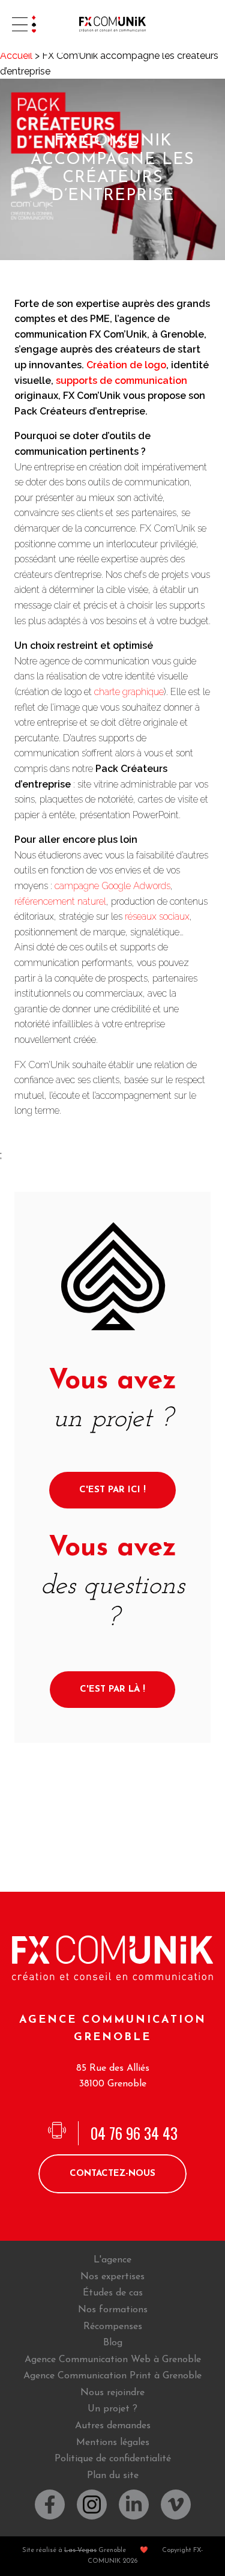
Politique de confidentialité (113, 2459)
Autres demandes (113, 2426)
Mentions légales (113, 2443)
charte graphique (129, 692)
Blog (113, 2343)
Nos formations (113, 2310)
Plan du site (113, 2476)
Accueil (16, 56)
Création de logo (126, 365)
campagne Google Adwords (112, 886)
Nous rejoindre (112, 2393)
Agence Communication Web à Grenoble (113, 2360)
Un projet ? (112, 2409)
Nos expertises (112, 2277)
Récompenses (113, 2327)
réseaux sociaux (156, 916)
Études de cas (113, 2293)
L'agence (112, 2260)
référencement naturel (60, 901)
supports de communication (121, 381)
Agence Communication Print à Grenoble (112, 2376)
